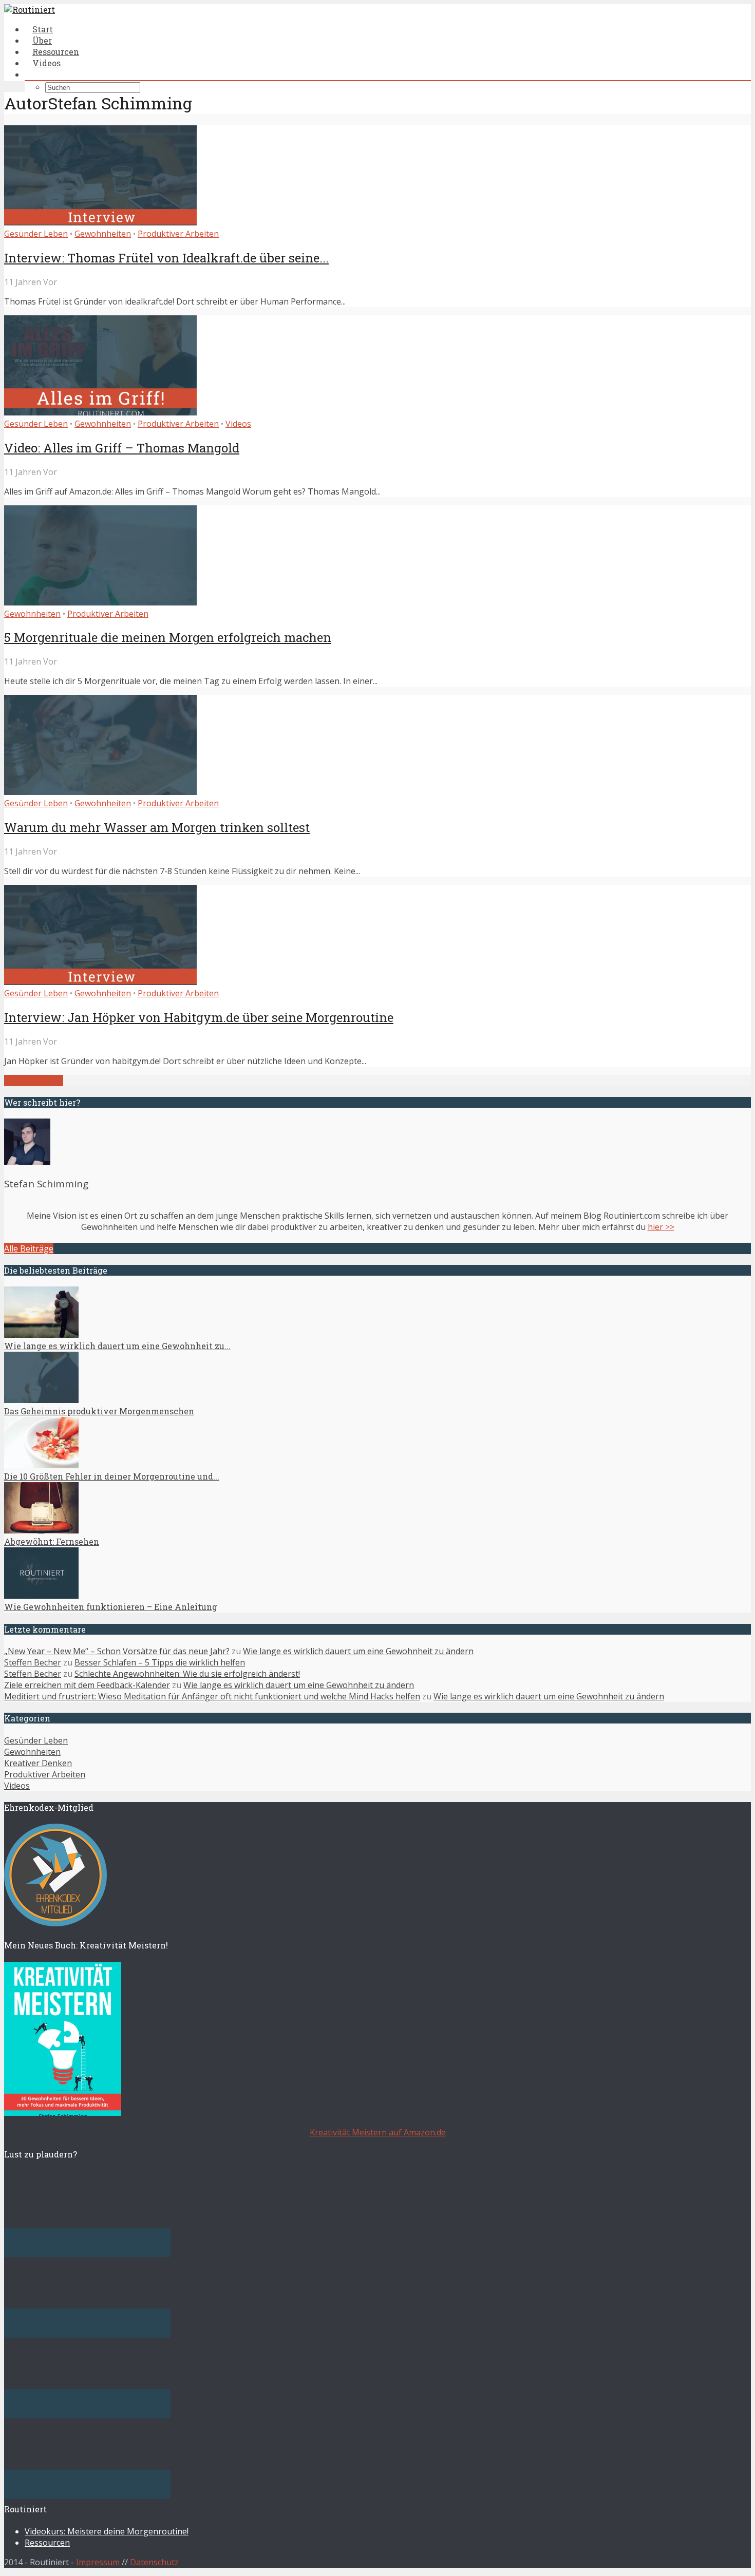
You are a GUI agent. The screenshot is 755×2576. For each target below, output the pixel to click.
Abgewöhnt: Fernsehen (52, 1541)
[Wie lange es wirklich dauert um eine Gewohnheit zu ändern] (41, 1335)
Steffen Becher (33, 1662)
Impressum (98, 2562)
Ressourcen (47, 2543)
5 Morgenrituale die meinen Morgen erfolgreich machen (168, 637)
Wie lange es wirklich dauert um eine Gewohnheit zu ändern (358, 1651)
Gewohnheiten (103, 234)
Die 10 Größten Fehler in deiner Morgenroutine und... (112, 1476)
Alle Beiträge (29, 1248)
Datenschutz (154, 2562)
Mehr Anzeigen (34, 1081)
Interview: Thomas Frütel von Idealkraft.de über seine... (166, 258)
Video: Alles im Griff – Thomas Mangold (122, 448)
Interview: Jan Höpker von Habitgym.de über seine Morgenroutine (199, 1017)
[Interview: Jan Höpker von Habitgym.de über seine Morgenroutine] (100, 982)
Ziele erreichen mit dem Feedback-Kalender (87, 1685)
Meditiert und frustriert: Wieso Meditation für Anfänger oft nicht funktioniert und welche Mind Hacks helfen (212, 1696)
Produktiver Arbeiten (178, 234)
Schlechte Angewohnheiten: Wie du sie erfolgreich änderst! (187, 1674)
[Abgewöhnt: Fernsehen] (41, 1530)
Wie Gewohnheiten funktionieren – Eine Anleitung (111, 1607)
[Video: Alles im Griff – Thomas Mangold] (100, 412)
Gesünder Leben (36, 234)
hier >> (661, 1227)
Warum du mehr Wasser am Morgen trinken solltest (157, 827)
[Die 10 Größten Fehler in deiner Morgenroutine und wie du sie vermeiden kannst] (41, 1465)
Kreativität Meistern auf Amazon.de (378, 2132)
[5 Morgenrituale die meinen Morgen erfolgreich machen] (100, 602)
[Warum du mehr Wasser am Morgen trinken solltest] (100, 792)
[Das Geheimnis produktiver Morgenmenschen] (41, 1400)
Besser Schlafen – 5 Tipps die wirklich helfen (160, 1662)
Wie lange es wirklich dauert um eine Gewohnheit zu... (117, 1346)
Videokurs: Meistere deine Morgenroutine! (107, 2531)
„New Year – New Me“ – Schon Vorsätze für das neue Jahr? (117, 1651)
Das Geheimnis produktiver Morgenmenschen (99, 1411)
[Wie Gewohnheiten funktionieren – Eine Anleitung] (41, 1596)
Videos (46, 63)
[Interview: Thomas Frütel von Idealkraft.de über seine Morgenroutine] (100, 222)
